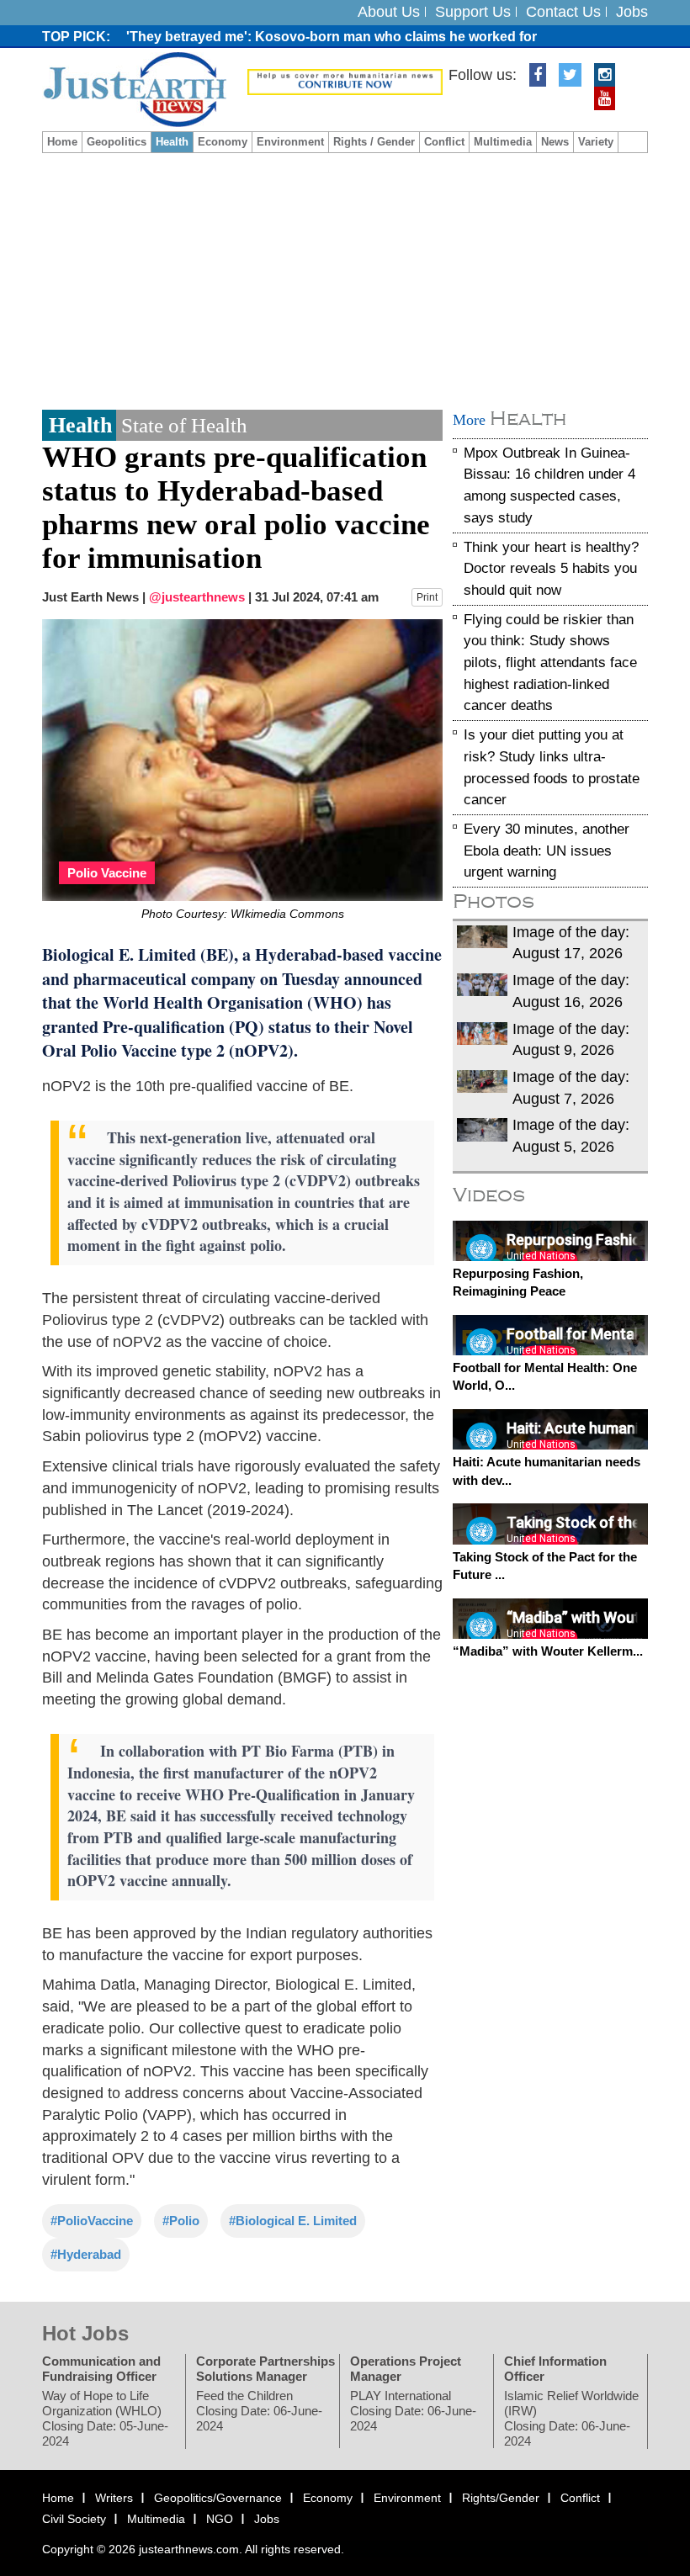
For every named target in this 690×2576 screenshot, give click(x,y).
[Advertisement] (345, 279)
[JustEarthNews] (134, 88)
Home (62, 142)
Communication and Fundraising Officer (101, 2368)
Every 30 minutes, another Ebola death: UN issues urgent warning (547, 851)
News (555, 142)
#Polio (181, 2221)
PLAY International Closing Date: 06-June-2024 (413, 2410)
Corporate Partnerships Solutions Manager (265, 2368)
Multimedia (503, 142)
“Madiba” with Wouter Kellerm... (548, 1651)
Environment (290, 142)
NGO (220, 2519)
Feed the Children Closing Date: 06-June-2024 (259, 2410)
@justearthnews (197, 597)
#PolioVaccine (92, 2221)
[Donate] (345, 81)
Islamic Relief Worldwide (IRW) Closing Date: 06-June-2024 (571, 2417)
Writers (114, 2497)
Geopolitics (117, 142)
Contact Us (563, 12)
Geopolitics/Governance (218, 2497)
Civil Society (74, 2519)
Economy (223, 142)
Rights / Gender (374, 142)
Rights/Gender (501, 2497)
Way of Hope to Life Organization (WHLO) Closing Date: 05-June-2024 (105, 2417)
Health (172, 142)
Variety (596, 142)
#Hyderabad (86, 2254)
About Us (389, 12)
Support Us (473, 12)
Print (427, 597)
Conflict (444, 142)
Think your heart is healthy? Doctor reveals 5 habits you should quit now (551, 568)
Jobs (632, 12)
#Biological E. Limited (293, 2221)
